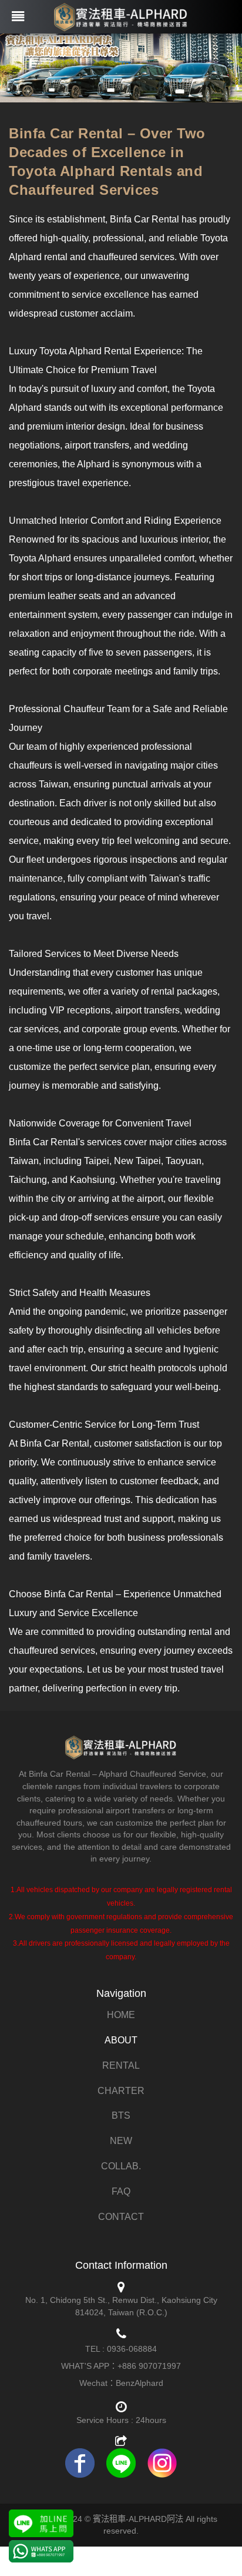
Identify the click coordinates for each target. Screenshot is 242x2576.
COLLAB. (121, 2166)
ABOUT (121, 2040)
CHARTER (121, 2091)
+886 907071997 (149, 2366)
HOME (121, 2015)
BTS (121, 2115)
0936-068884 (132, 2349)
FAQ (121, 2191)
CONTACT (121, 2217)
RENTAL (121, 2065)
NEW (121, 2141)
